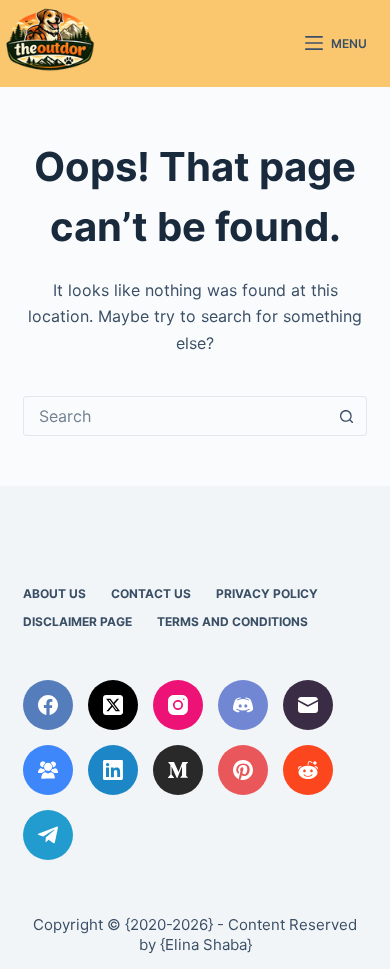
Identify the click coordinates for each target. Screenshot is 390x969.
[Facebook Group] (48, 770)
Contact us (151, 593)
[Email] (308, 705)
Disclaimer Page (77, 621)
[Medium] (178, 770)
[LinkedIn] (113, 770)
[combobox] (175, 416)
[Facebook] (48, 705)
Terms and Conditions (232, 621)
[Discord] (243, 705)
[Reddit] (308, 770)
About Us (54, 593)
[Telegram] (48, 835)
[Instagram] (178, 705)
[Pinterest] (243, 770)
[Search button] (347, 416)
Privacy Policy (267, 593)
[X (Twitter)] (113, 705)
